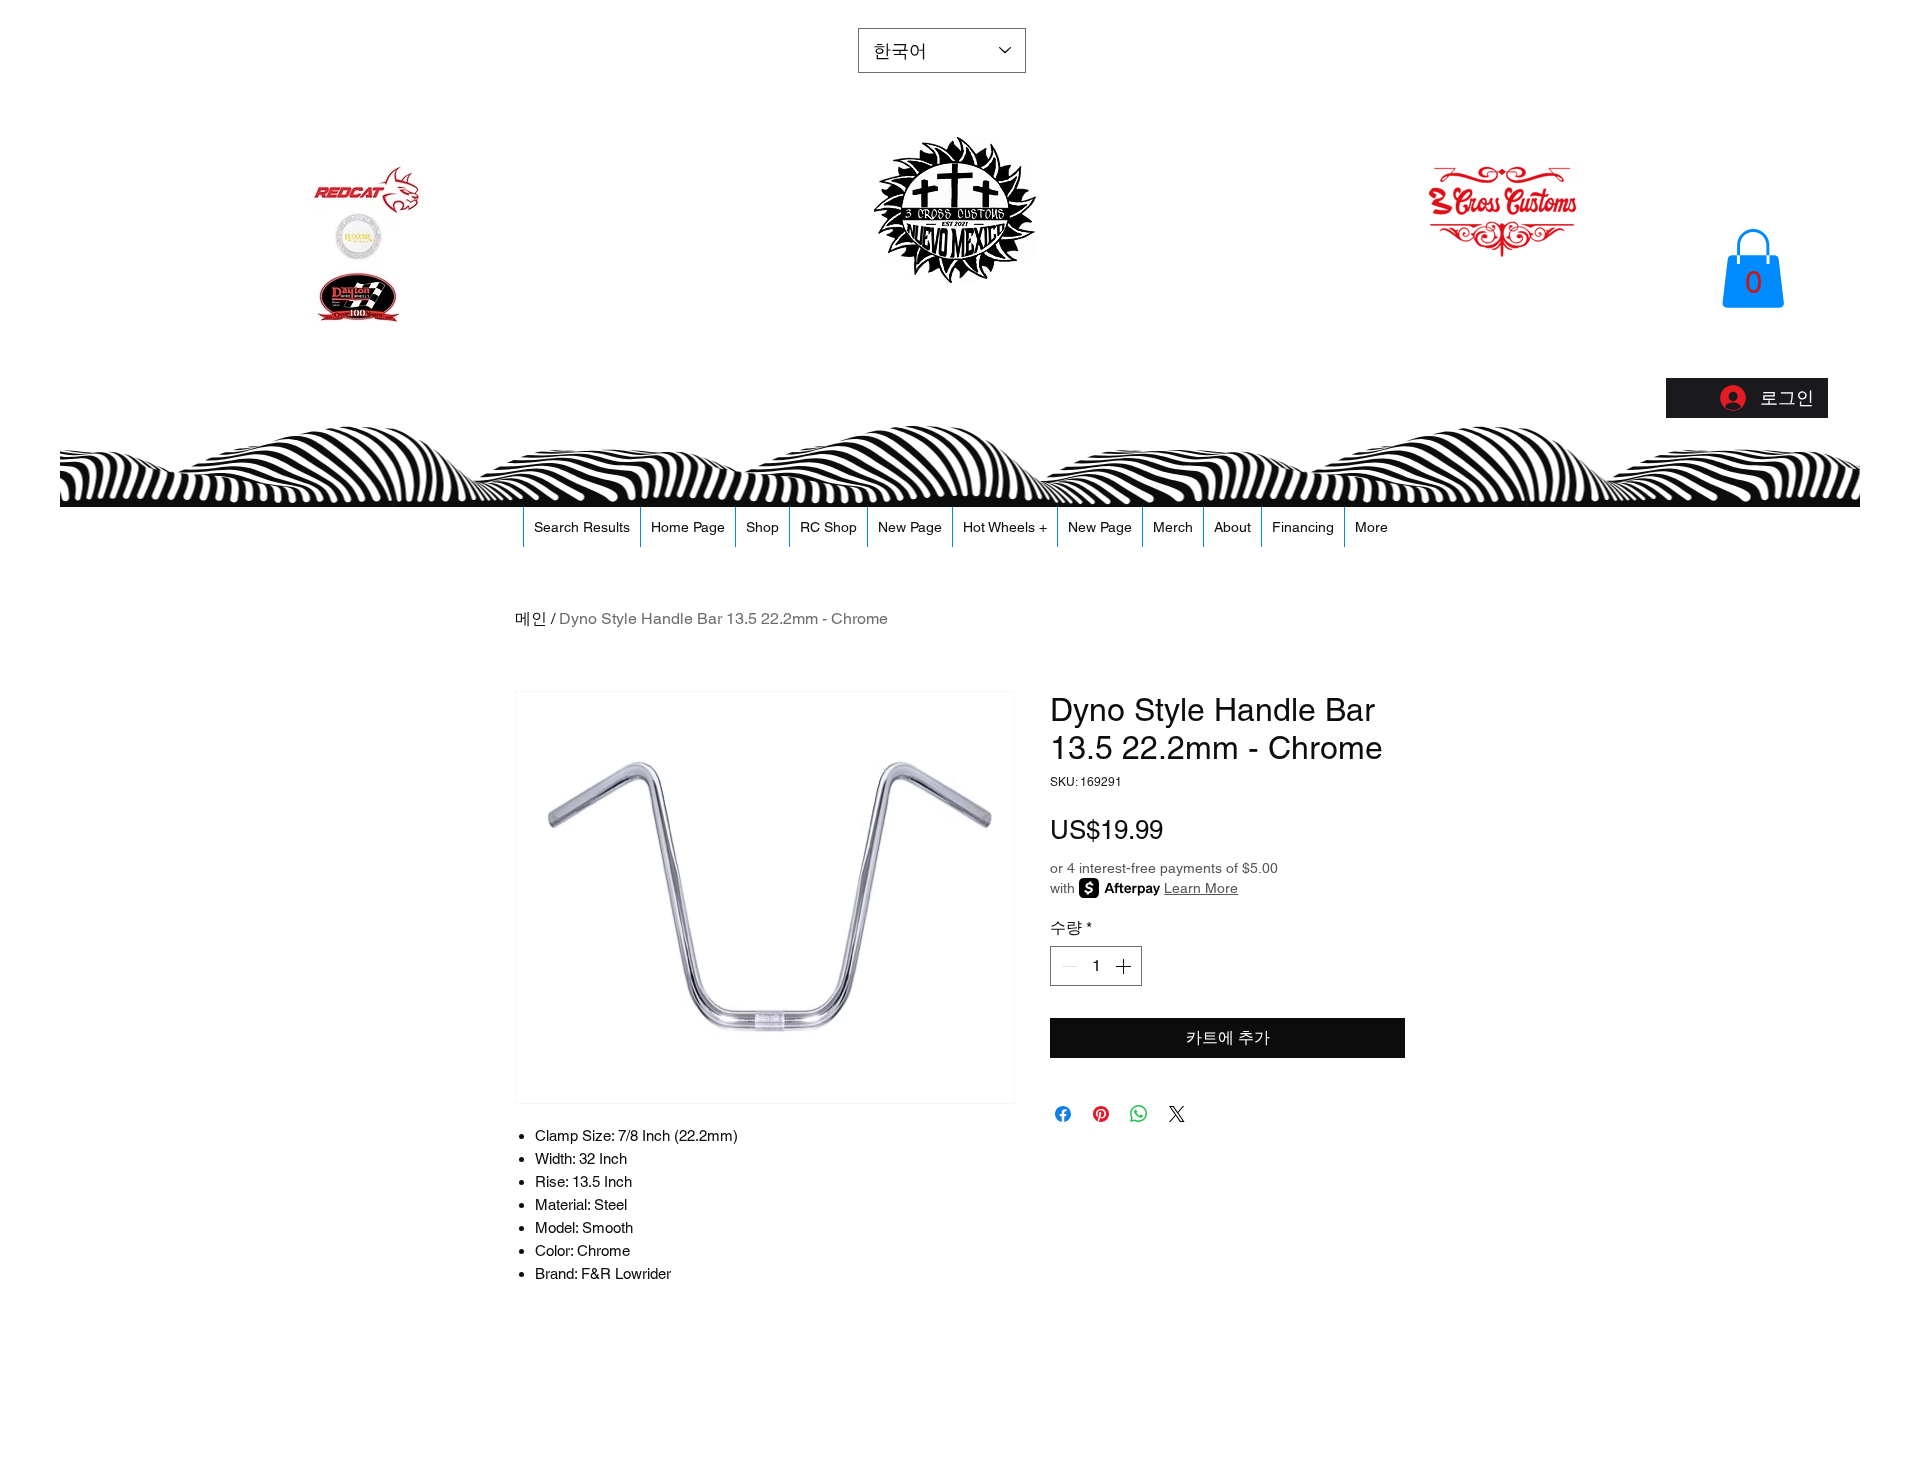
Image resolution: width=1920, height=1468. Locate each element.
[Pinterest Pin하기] (1101, 1114)
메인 (531, 618)
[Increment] (1125, 966)
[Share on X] (1177, 1114)
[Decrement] (1067, 966)
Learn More (1201, 888)
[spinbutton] (1096, 966)
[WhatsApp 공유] (1139, 1114)
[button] (1753, 268)
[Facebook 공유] (1063, 1114)
